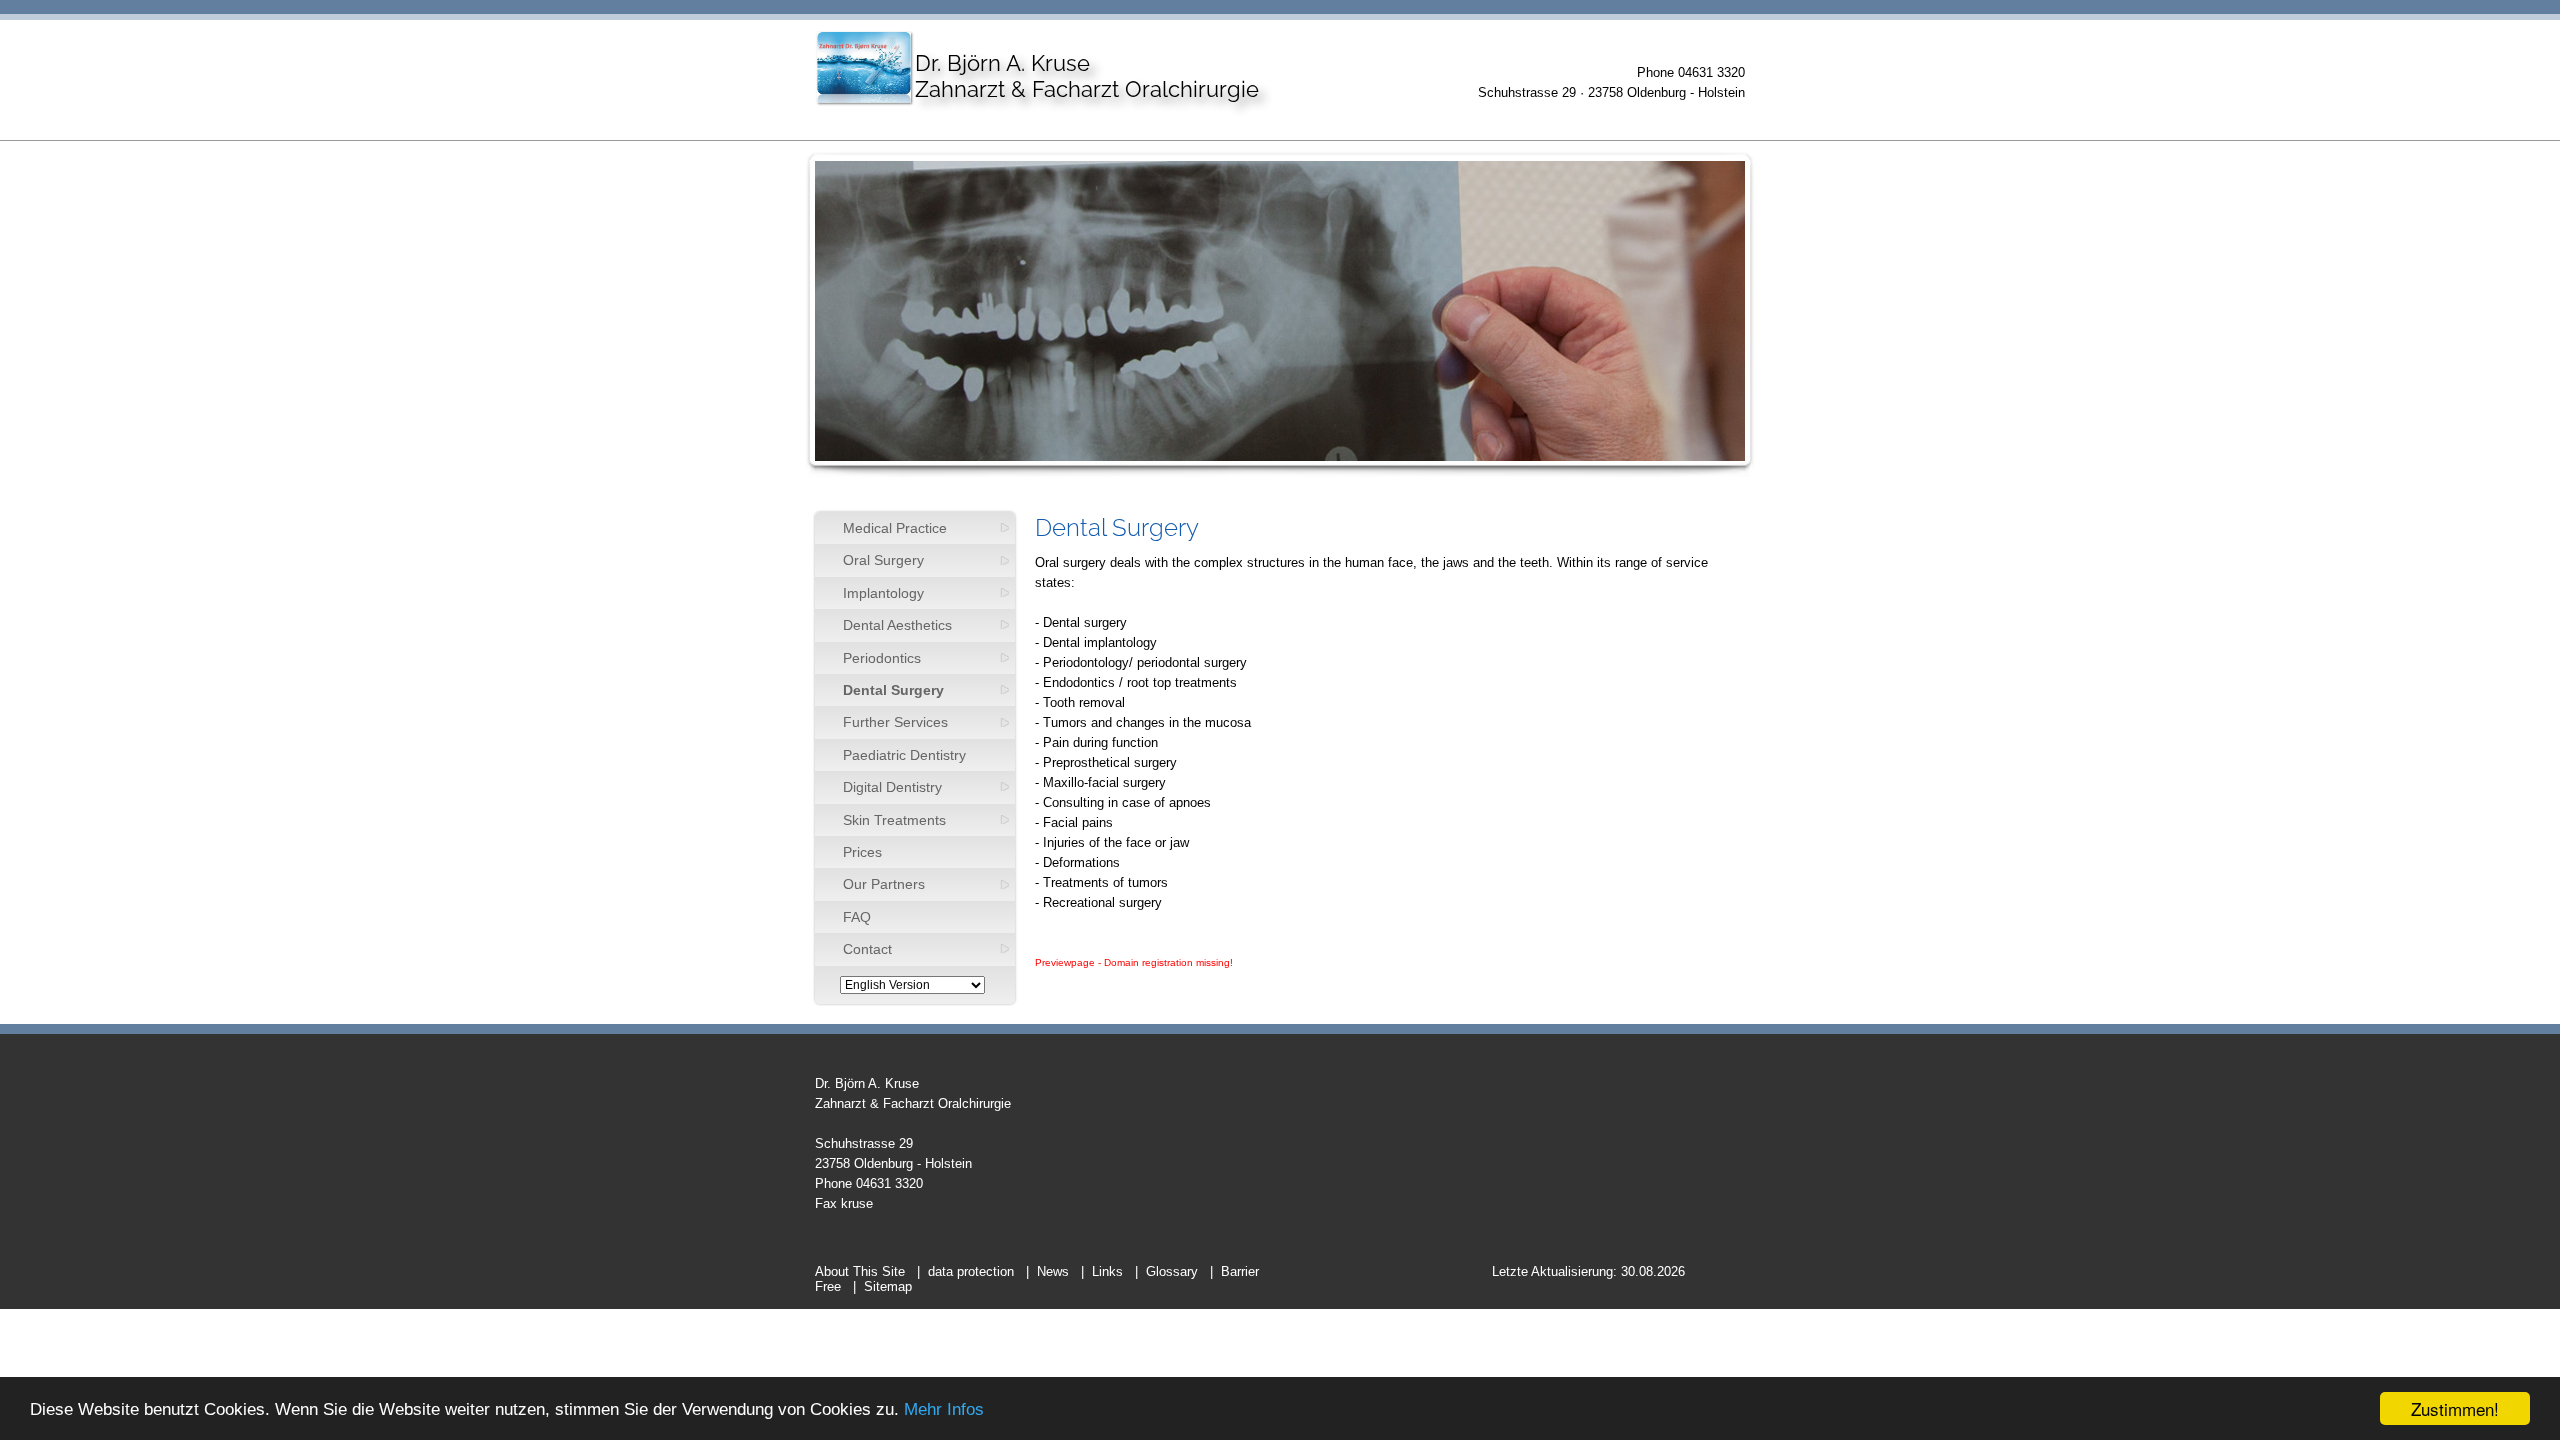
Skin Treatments (894, 820)
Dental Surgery (893, 690)
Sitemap (888, 1286)
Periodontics (882, 658)
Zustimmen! (2455, 1408)
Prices (862, 852)
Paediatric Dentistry (904, 755)
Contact (867, 949)
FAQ (857, 917)
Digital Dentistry (892, 787)
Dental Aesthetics (897, 625)
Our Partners (884, 884)
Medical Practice (895, 528)
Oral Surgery (883, 560)
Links (1107, 1271)
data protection (971, 1271)
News (1053, 1271)
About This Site (860, 1271)
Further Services (895, 722)
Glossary (1172, 1271)
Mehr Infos (944, 1409)
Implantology (883, 593)
